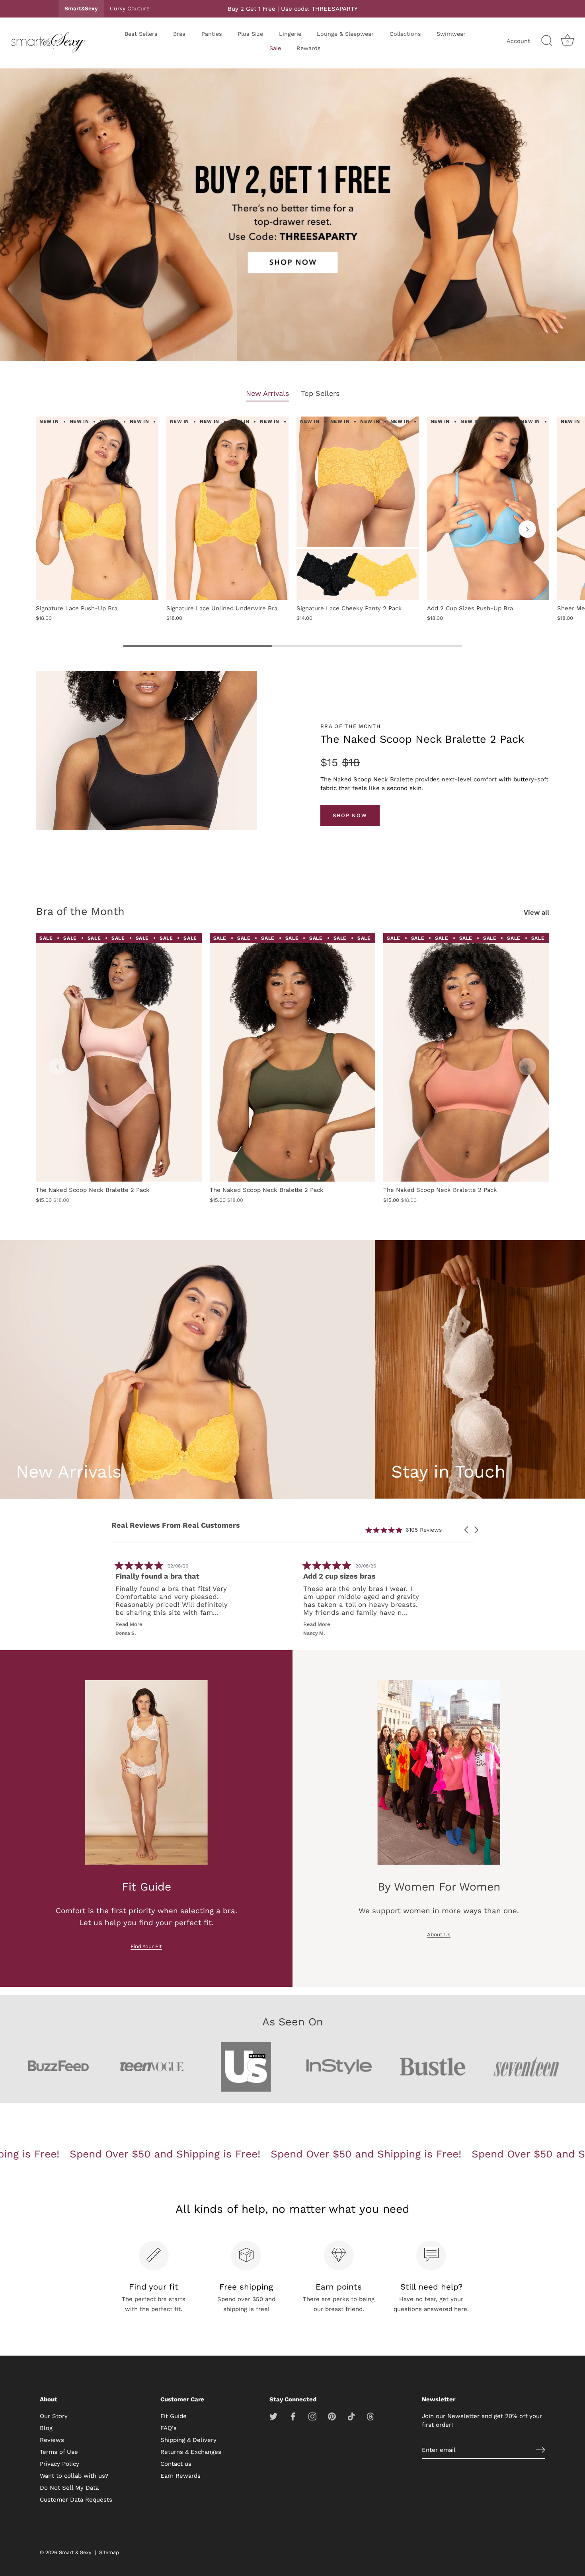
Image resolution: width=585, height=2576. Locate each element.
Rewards (309, 48)
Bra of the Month (80, 911)
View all (536, 912)
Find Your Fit (146, 1946)
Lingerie (290, 34)
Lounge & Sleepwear (345, 34)
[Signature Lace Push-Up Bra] (97, 508)
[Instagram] (312, 2416)
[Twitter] (273, 2416)
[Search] (547, 41)
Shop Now (350, 815)
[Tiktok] (351, 2416)
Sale (275, 48)
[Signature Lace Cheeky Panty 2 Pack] (358, 508)
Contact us (176, 2464)
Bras (179, 34)
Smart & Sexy (75, 2552)
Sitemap (109, 2552)
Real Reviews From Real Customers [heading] (176, 1525)
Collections (405, 34)
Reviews (52, 2440)
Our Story (54, 2416)
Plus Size (250, 34)
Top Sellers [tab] (320, 393)
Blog (46, 2428)
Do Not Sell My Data (69, 2488)
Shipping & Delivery (188, 2440)
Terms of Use (59, 2452)
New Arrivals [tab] (267, 393)
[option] (292, 217)
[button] (58, 529)
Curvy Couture (130, 8)
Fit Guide (174, 2416)
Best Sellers (141, 34)
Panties (212, 34)
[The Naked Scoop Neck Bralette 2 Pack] (119, 1057)
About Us (439, 1934)
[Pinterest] (332, 2416)
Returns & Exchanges (191, 2452)
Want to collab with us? (74, 2476)
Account (518, 41)
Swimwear (451, 34)
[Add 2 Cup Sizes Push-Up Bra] (488, 508)
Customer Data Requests (76, 2500)
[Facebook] (293, 2416)
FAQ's (169, 2428)
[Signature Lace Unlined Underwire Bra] (228, 508)
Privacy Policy (59, 2464)
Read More (169, 1624)
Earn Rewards (180, 2476)
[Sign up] (540, 2450)
